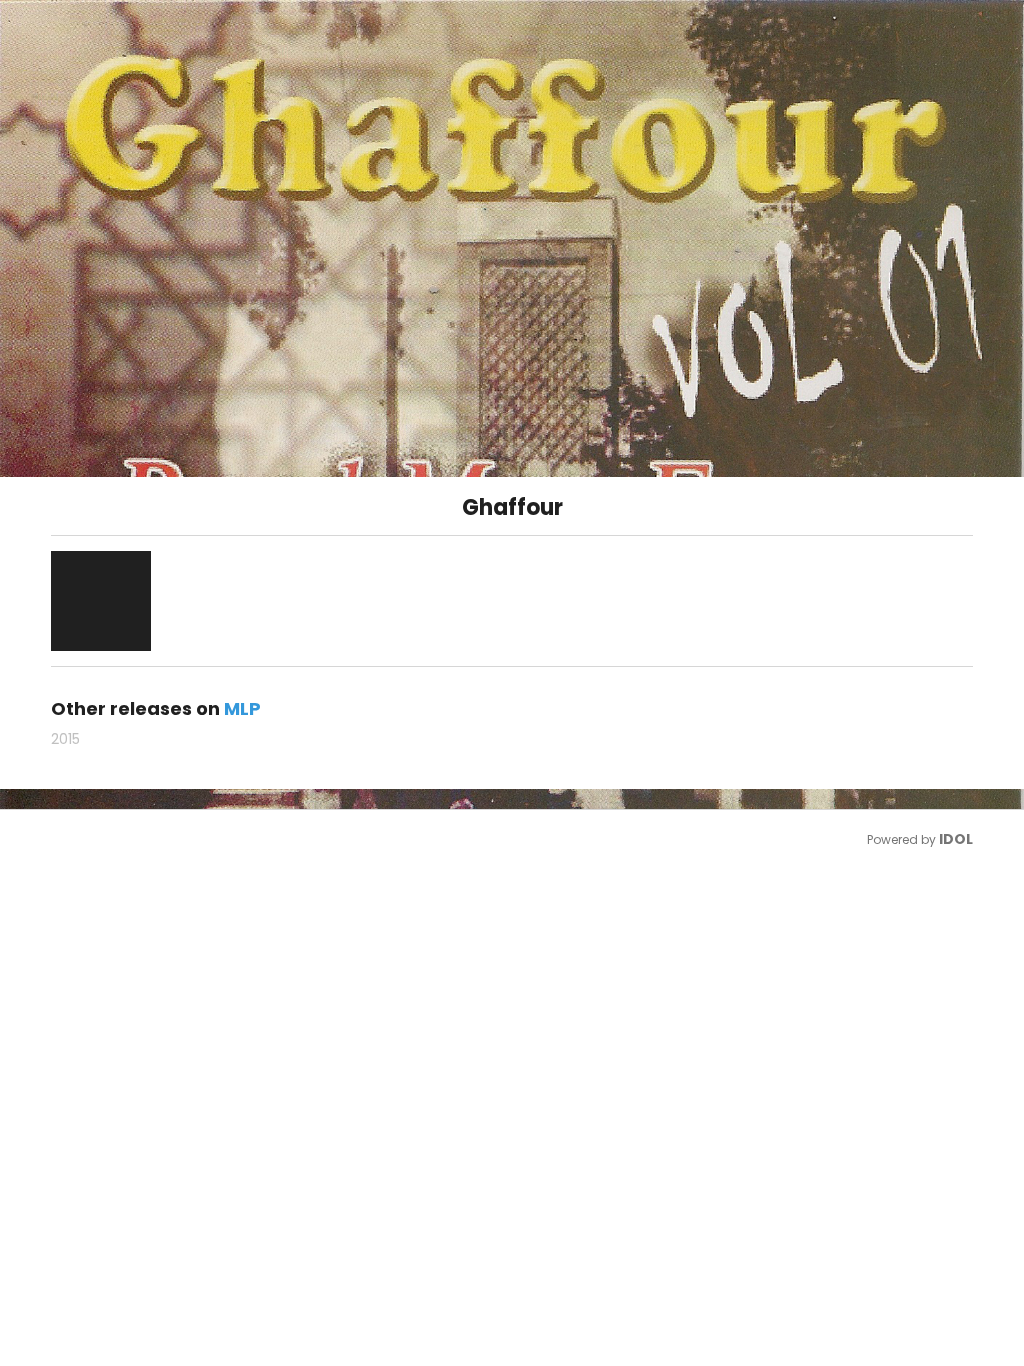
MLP (242, 708)
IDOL (956, 839)
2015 (65, 739)
